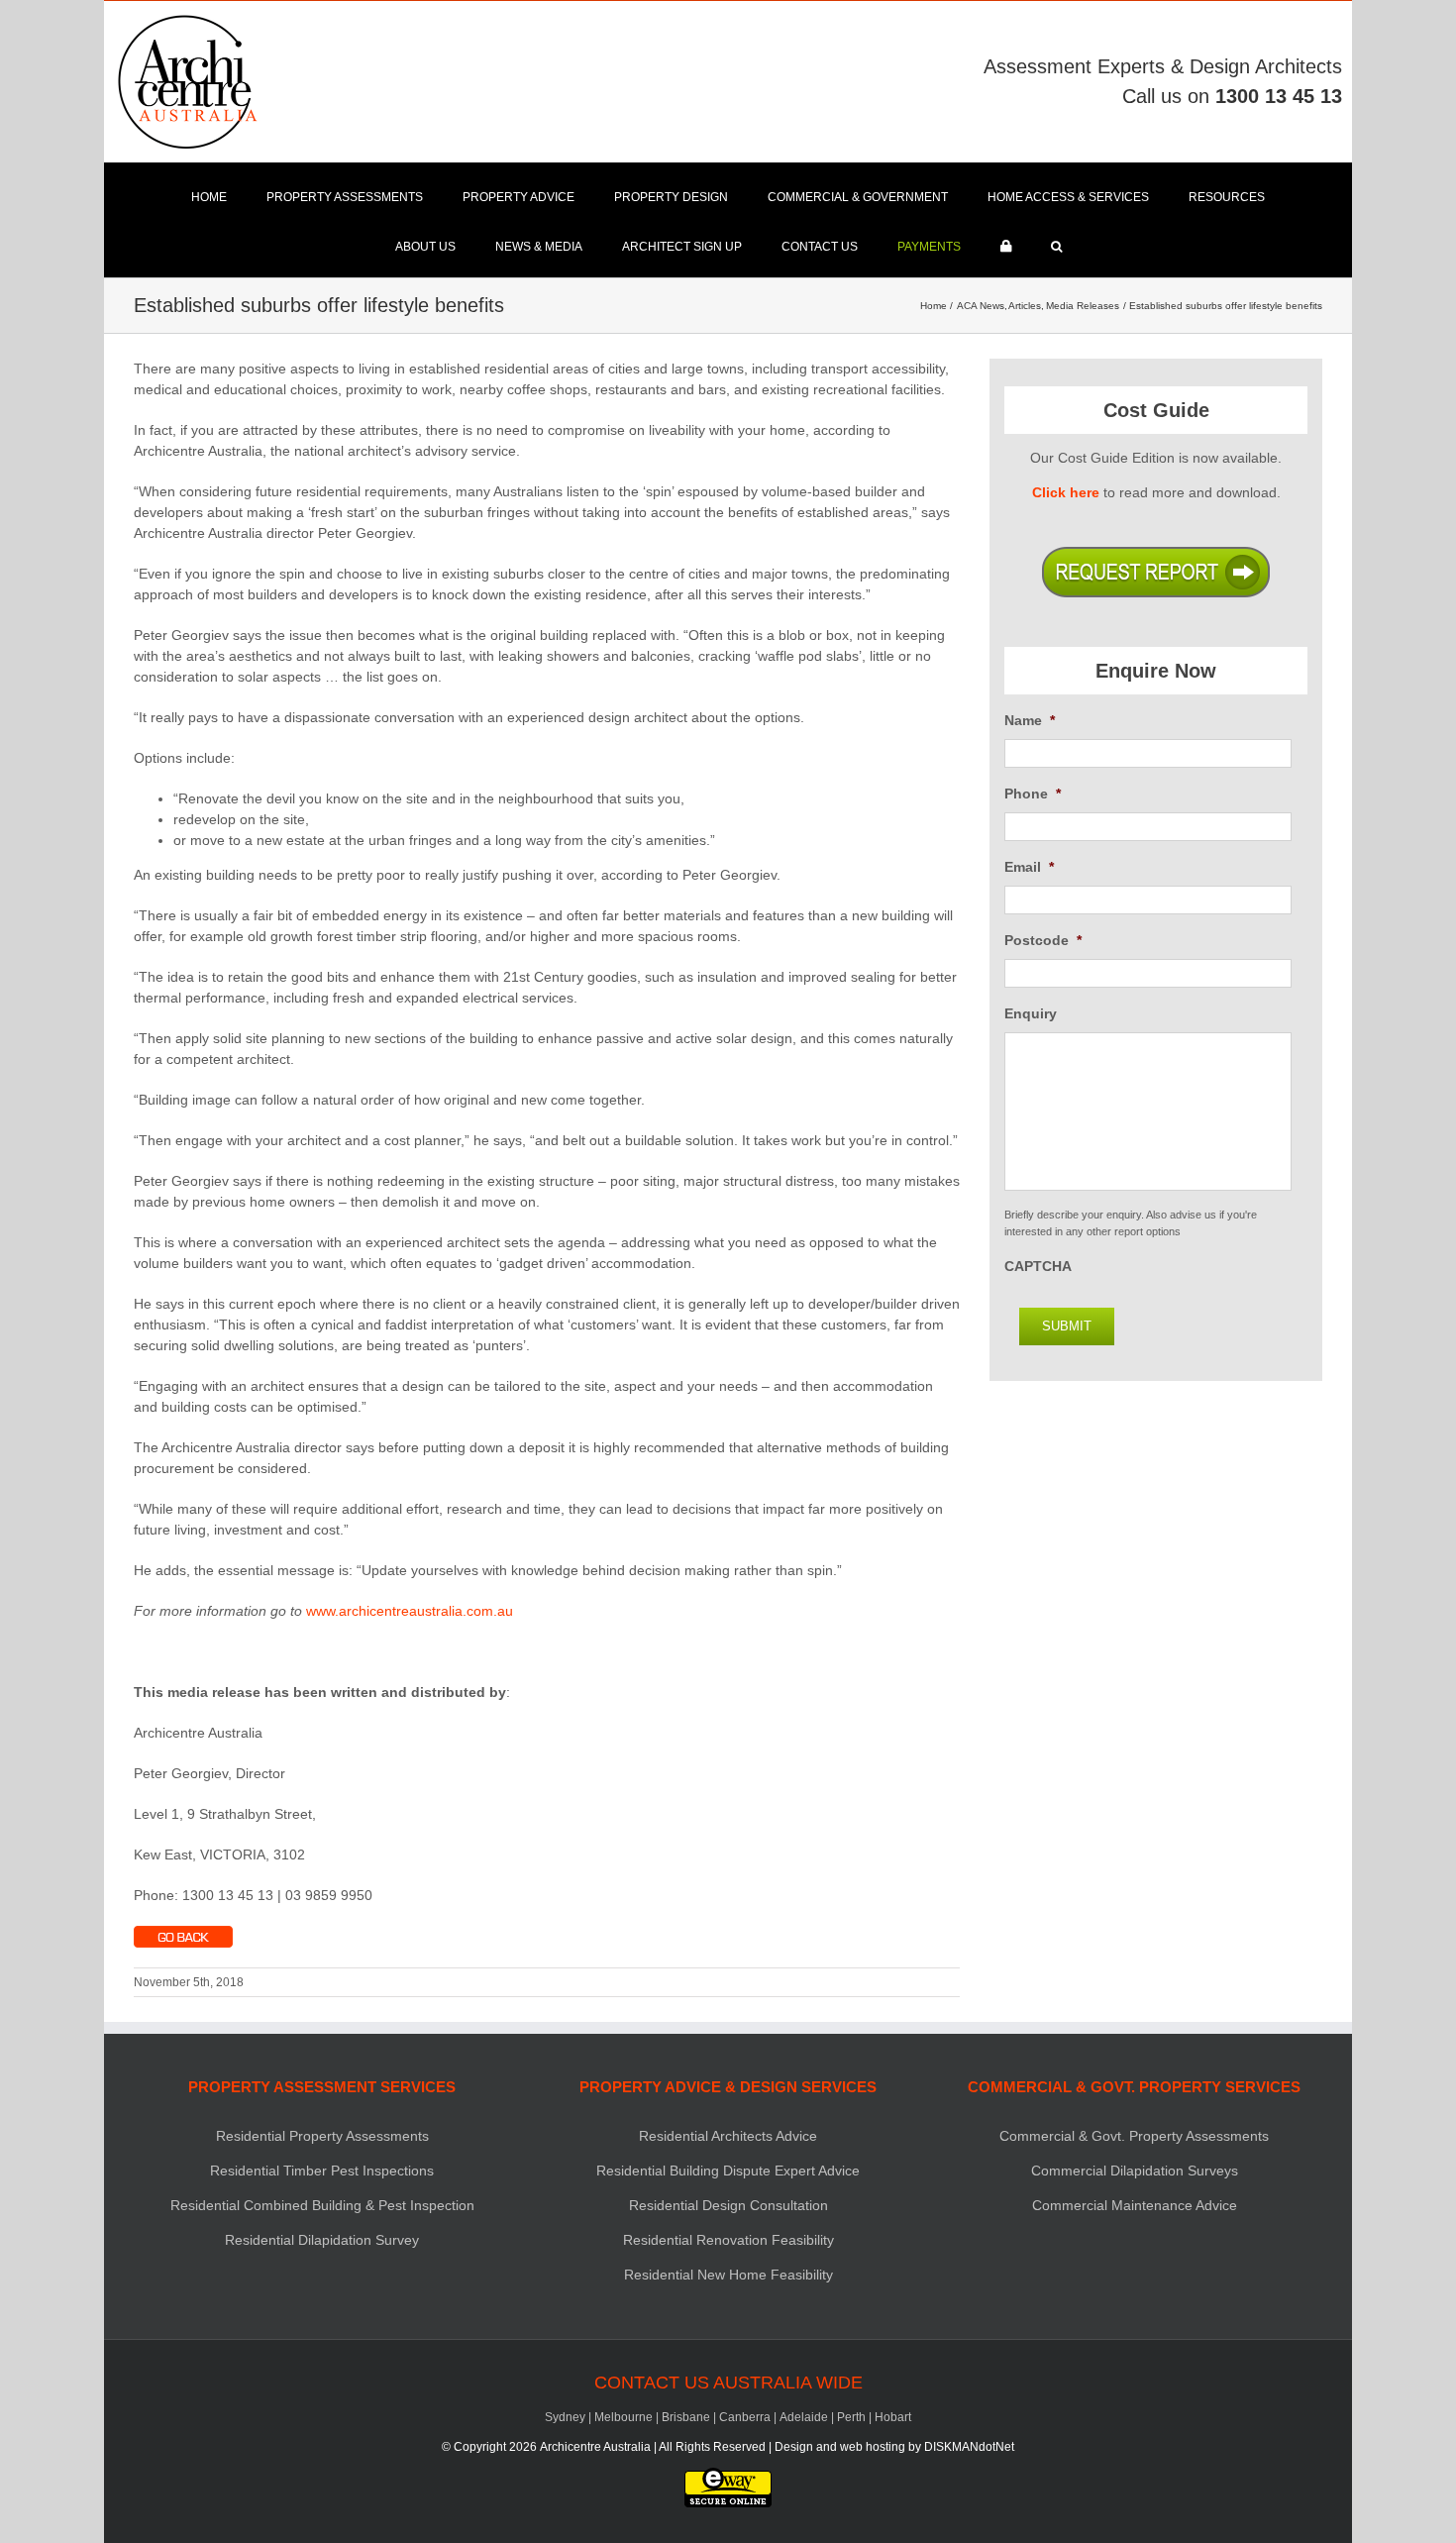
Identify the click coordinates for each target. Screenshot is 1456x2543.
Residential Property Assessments (322, 2136)
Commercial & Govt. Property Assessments (1134, 2136)
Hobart (893, 2417)
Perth (851, 2417)
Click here (1066, 492)
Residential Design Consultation (728, 2205)
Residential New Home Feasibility (728, 2275)
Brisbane (686, 2417)
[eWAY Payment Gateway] (728, 2477)
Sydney (565, 2417)
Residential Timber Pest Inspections (322, 2171)
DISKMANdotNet (969, 2447)
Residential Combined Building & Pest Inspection (322, 2205)
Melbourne (624, 2417)
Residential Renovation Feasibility (728, 2240)
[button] (1056, 247)
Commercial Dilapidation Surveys (1135, 2171)
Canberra (745, 2417)
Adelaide (804, 2417)
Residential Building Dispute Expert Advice (728, 2171)
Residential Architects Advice (728, 2136)
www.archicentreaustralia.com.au (410, 1611)
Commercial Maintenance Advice (1135, 2205)
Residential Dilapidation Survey (322, 2240)
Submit (1067, 1326)
